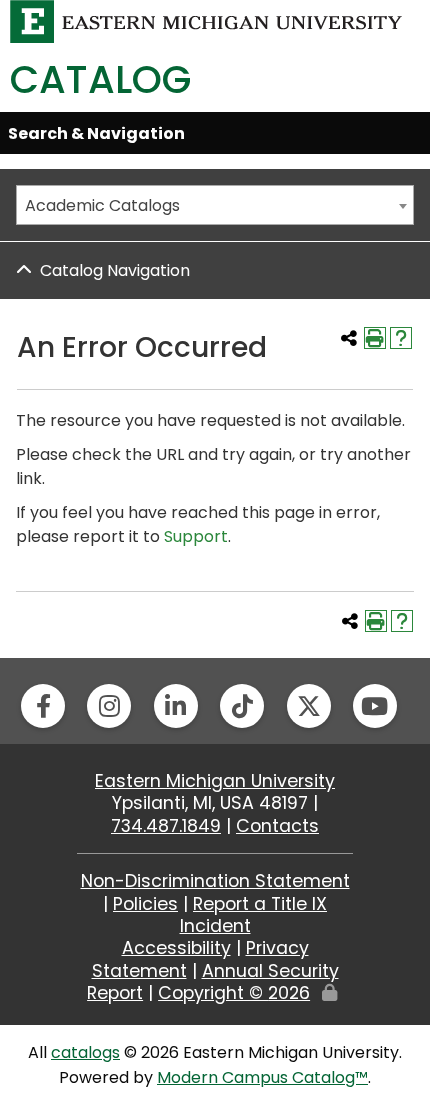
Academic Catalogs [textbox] (102, 205)
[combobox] (215, 205)
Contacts (277, 826)
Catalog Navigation (115, 270)
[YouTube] (375, 706)
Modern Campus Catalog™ (262, 1077)
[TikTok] (242, 706)
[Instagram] (109, 706)
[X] (309, 706)
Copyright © (234, 993)
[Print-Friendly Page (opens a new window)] (375, 338)
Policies (145, 904)
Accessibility (176, 948)
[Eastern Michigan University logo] (206, 20)
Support (196, 536)
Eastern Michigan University (215, 781)
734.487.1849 (166, 826)
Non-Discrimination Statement (215, 881)
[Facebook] (43, 706)
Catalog (100, 79)
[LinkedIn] (176, 706)
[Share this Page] (349, 338)
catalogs (85, 1052)
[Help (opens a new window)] (401, 338)
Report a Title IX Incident (254, 915)
